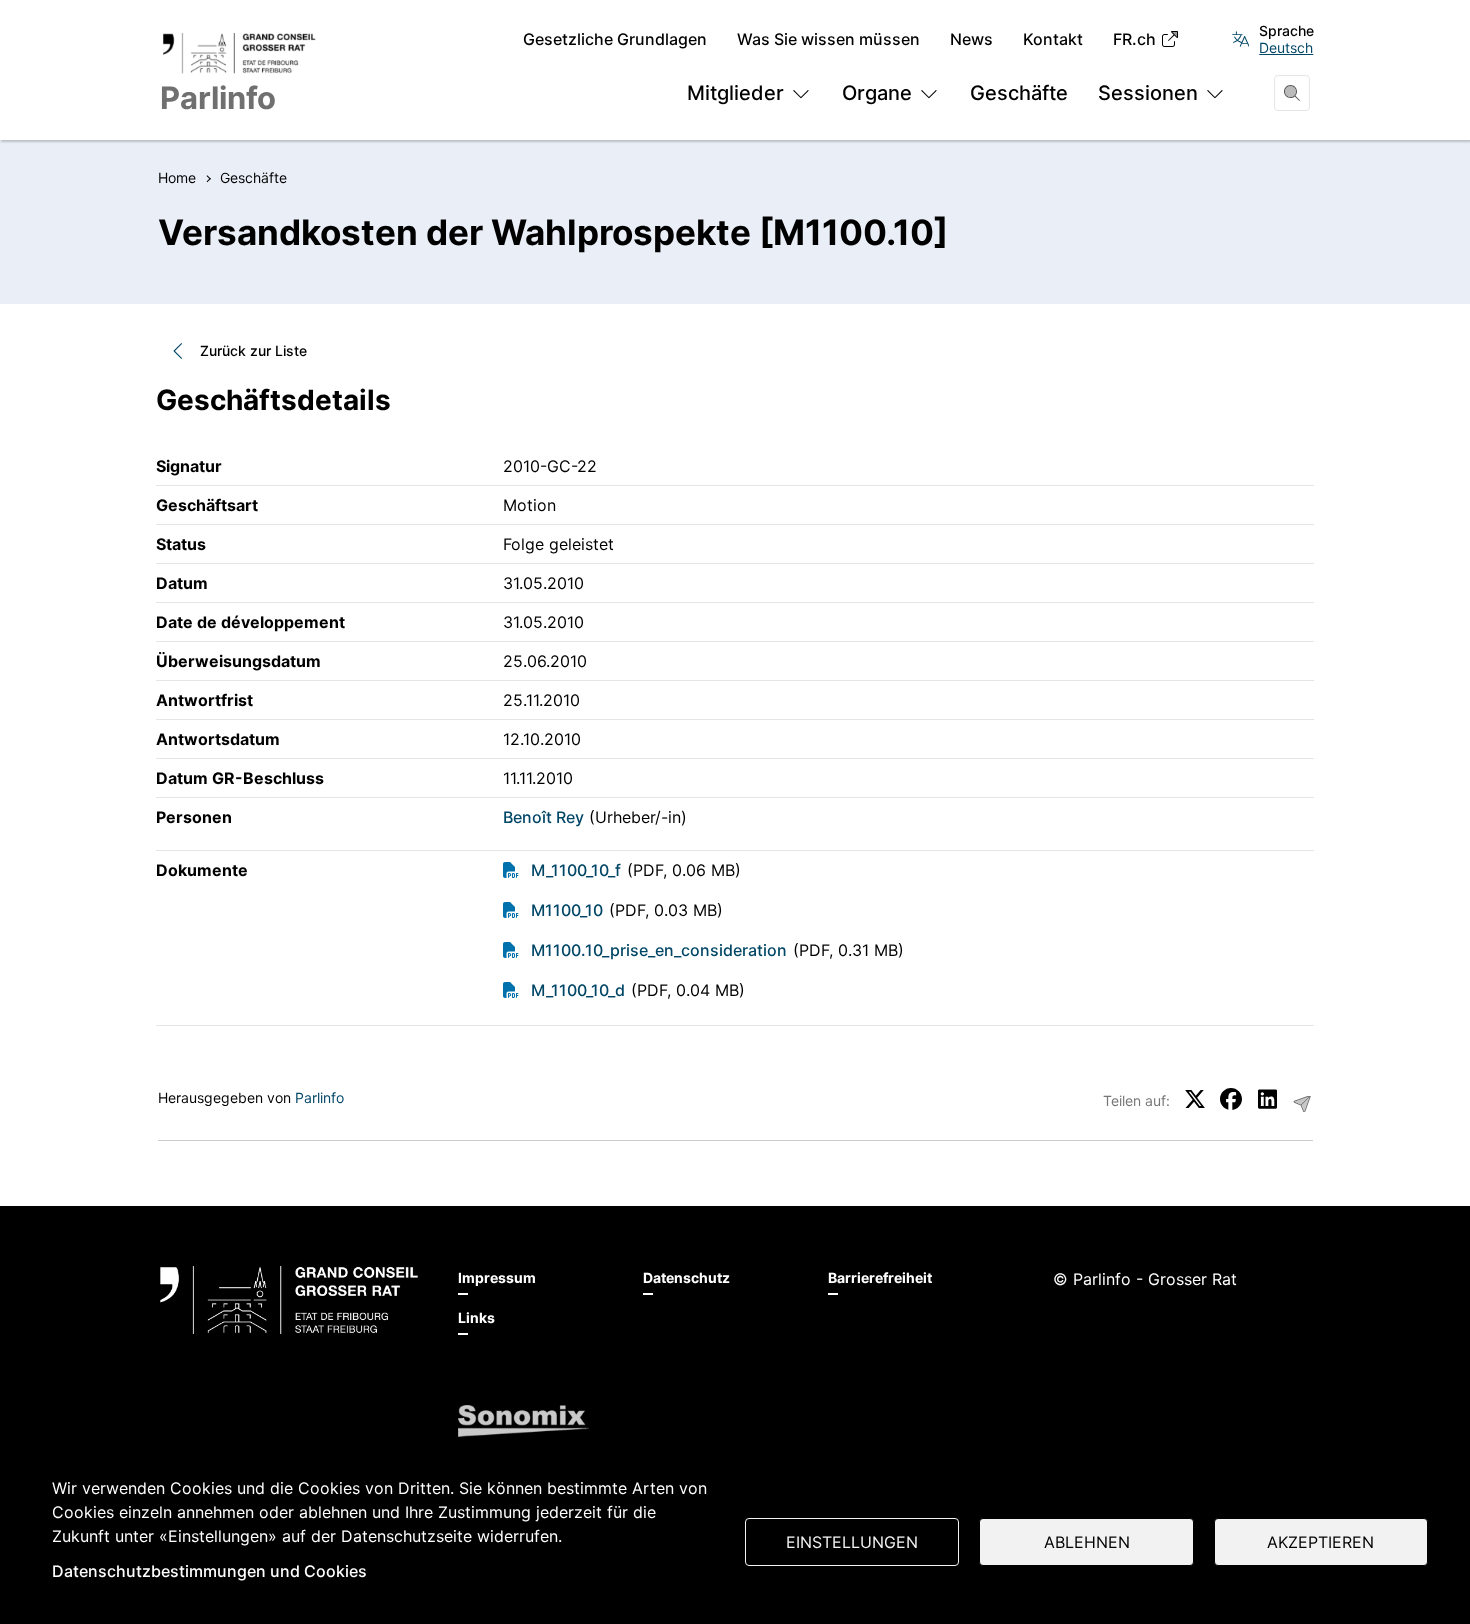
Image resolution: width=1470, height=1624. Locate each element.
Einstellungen (852, 1542)
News (971, 39)
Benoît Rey (543, 817)
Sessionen (1148, 93)
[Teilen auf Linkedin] (1267, 1099)
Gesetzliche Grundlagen (615, 39)
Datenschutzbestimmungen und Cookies (209, 1571)
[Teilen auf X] (1195, 1099)
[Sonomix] (523, 1421)
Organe (877, 93)
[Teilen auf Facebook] (1231, 1099)
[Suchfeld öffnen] (1292, 93)
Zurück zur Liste (253, 350)
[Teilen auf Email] (1302, 1104)
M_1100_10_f (576, 870)
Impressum (497, 1277)
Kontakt (1053, 39)
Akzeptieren (1320, 1542)
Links (476, 1317)
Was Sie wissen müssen (828, 39)
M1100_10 (567, 910)
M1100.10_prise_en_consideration (659, 950)
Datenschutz (686, 1277)
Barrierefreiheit (880, 1277)
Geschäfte (1019, 93)
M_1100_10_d (578, 990)
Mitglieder (735, 93)
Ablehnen (1087, 1542)
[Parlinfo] (289, 1300)
